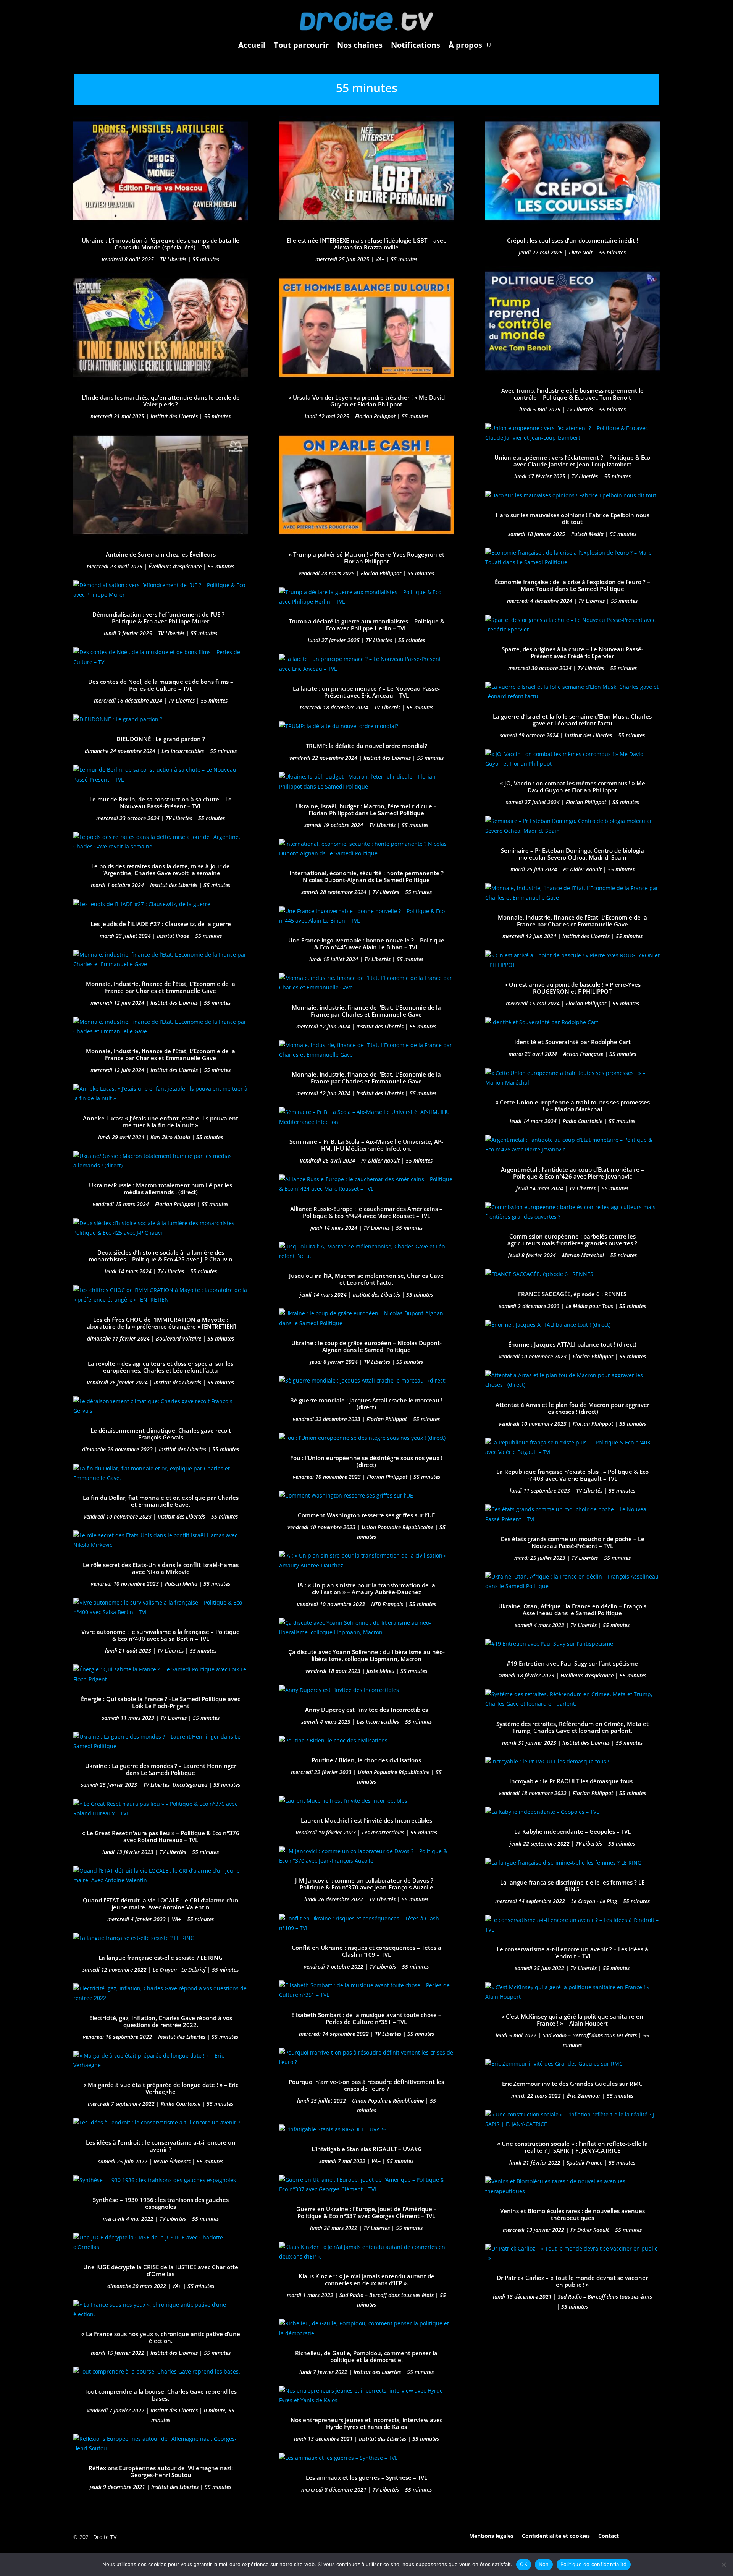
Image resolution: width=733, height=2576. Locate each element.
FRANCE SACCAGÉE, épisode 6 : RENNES (572, 1294)
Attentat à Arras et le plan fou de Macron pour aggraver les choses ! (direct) (572, 1408)
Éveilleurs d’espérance (175, 566)
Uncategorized (190, 1785)
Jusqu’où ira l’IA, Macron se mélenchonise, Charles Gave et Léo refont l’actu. (366, 1279)
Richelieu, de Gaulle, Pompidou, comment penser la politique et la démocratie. (366, 2356)
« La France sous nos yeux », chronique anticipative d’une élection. (161, 2337)
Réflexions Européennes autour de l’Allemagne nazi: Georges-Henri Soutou (161, 2471)
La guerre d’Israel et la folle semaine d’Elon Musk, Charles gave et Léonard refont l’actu (572, 720)
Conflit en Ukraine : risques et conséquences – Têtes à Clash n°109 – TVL (366, 1951)
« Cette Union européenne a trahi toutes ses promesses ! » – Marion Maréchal (572, 1106)
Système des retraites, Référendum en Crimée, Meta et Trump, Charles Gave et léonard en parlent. (572, 1727)
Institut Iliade (173, 936)
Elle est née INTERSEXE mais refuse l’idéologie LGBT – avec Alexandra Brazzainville (366, 244)
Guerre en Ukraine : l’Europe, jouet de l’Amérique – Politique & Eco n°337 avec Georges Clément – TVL (366, 2212)
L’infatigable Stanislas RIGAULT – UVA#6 (366, 2149)
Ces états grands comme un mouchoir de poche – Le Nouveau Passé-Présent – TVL (572, 1542)
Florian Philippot (175, 1204)
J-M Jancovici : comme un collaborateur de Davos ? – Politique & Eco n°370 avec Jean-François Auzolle (366, 1884)
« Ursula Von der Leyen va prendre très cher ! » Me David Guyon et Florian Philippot (366, 401)
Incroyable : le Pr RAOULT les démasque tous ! (572, 1781)
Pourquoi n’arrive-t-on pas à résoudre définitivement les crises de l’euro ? (366, 2085)
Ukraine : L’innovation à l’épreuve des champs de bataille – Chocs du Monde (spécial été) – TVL (161, 244)
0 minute (215, 2410)
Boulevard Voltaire (178, 1338)
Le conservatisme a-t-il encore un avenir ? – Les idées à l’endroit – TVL (572, 1953)
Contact (609, 2535)
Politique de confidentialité (594, 2564)
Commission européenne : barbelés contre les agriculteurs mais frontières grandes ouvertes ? (572, 1240)
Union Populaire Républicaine (397, 1527)
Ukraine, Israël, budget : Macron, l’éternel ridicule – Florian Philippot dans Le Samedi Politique (366, 810)
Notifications (416, 45)
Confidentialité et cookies (556, 2535)
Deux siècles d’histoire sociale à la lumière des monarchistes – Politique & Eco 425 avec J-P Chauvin (161, 1256)
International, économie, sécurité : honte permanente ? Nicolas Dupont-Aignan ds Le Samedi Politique (366, 876)
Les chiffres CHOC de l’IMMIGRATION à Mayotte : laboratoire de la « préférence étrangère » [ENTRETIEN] (161, 1323)
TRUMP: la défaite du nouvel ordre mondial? (366, 746)
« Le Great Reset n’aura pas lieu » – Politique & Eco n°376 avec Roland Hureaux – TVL (161, 1836)
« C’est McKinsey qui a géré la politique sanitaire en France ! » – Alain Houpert (572, 2020)
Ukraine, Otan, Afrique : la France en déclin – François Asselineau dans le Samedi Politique (572, 1609)
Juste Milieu (380, 1671)
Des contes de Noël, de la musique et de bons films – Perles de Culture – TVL (161, 685)
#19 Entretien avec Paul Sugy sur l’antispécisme (572, 1663)
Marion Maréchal (583, 1255)
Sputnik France (584, 2162)
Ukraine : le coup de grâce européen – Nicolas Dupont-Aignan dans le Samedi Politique (366, 1346)
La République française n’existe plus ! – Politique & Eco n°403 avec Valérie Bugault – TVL (572, 1475)
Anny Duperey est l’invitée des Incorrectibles (366, 1710)
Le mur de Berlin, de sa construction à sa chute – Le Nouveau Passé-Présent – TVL (161, 803)
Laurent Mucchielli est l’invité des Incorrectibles (366, 1820)
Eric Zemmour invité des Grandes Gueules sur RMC (572, 2084)
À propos (465, 45)
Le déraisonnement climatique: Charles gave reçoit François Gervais (161, 1434)
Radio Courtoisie (181, 2104)
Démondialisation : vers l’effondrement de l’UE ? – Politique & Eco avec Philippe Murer (161, 618)
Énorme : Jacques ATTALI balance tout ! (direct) (572, 1344)
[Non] (723, 2565)
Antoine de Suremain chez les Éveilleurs (161, 554)
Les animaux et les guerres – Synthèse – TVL (366, 2477)
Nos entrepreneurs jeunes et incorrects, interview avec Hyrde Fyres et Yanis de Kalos (366, 2423)
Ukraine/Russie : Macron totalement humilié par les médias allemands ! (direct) (161, 1188)
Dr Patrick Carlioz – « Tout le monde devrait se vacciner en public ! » (572, 2281)
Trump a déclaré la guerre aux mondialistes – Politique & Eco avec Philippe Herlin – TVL (366, 625)
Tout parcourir (301, 45)
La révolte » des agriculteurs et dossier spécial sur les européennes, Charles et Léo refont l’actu (161, 1367)
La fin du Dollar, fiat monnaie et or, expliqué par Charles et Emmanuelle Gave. (161, 1501)
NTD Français (387, 1604)
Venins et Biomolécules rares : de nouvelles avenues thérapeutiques (572, 2214)
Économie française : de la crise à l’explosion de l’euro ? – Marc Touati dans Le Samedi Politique (572, 585)
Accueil (252, 45)
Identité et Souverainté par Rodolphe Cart (572, 1042)
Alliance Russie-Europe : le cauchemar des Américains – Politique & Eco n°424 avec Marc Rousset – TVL (366, 1212)
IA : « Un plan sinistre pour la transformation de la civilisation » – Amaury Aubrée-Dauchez (366, 1588)
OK (524, 2564)
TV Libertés (173, 259)
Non (544, 2564)
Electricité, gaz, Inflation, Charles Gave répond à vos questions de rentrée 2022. (161, 2021)
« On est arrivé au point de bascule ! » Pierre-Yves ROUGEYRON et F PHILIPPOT (572, 988)
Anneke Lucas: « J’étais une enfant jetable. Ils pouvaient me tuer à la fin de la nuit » (161, 1122)
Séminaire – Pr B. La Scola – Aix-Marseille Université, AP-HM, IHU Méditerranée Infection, (366, 1145)
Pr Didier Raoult (380, 1160)
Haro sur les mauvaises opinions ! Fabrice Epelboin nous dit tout (572, 518)
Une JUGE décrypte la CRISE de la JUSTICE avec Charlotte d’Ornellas (161, 2270)
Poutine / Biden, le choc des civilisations (366, 1760)
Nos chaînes (360, 45)
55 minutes (206, 259)
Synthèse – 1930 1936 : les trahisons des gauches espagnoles (161, 2203)
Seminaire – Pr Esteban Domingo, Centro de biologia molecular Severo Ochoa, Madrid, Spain (572, 854)
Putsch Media (181, 1584)
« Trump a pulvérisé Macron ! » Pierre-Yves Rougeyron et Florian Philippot (366, 558)
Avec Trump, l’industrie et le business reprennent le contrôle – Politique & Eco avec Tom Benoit (572, 394)
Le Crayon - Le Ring (594, 1901)
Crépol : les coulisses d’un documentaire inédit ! (572, 240)
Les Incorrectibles (183, 751)
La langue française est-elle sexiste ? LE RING (161, 1958)
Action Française (583, 1054)
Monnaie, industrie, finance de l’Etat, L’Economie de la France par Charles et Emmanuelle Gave (161, 987)
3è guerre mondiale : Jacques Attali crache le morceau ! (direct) (366, 1404)
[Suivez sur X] (654, 2536)
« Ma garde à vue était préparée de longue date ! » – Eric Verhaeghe (161, 2088)
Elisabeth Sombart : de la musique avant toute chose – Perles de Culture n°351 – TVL (366, 2018)
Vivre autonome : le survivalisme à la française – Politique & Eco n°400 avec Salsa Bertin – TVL (161, 1635)
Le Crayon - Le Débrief (179, 1970)
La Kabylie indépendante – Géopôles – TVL (572, 1831)
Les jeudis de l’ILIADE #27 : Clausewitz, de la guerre (161, 924)
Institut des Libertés (174, 416)
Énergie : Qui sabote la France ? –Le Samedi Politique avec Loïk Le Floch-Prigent (161, 1702)
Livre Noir (581, 252)
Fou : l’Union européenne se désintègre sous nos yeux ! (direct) (366, 1461)
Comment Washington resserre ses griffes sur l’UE (366, 1515)
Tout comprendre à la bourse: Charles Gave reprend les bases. (161, 2395)
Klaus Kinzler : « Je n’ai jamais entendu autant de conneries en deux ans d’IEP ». (366, 2280)
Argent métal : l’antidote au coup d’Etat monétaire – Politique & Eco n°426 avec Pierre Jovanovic (572, 1173)
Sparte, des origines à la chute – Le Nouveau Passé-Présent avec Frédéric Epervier (572, 653)
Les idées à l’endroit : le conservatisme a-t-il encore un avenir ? (161, 2146)
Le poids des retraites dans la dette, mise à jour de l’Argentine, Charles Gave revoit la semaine (161, 869)
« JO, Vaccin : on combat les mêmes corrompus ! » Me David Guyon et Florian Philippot (572, 787)
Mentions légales (491, 2535)
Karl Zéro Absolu (170, 1137)
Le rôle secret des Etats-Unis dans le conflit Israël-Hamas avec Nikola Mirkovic (161, 1568)
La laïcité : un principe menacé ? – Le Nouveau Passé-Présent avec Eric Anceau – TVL (366, 692)
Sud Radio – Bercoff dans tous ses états (387, 2295)
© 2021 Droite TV (95, 2537)
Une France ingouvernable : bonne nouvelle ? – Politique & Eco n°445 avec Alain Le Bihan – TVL (366, 944)
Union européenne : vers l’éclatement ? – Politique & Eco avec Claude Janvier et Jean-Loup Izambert (572, 461)
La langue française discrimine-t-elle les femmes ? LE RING (572, 1886)
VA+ (176, 1919)
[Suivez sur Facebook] (633, 2536)
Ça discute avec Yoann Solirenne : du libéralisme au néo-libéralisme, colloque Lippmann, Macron (366, 1655)
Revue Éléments (172, 2161)
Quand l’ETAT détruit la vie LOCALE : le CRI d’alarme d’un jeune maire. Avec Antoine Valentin (161, 1904)
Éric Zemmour (584, 2096)
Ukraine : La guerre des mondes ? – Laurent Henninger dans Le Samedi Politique (161, 1769)
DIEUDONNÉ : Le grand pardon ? (161, 739)
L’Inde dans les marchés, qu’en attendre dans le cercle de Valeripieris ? (161, 401)
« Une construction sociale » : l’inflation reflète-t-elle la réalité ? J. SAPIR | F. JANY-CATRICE (572, 2147)
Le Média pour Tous (589, 1306)
